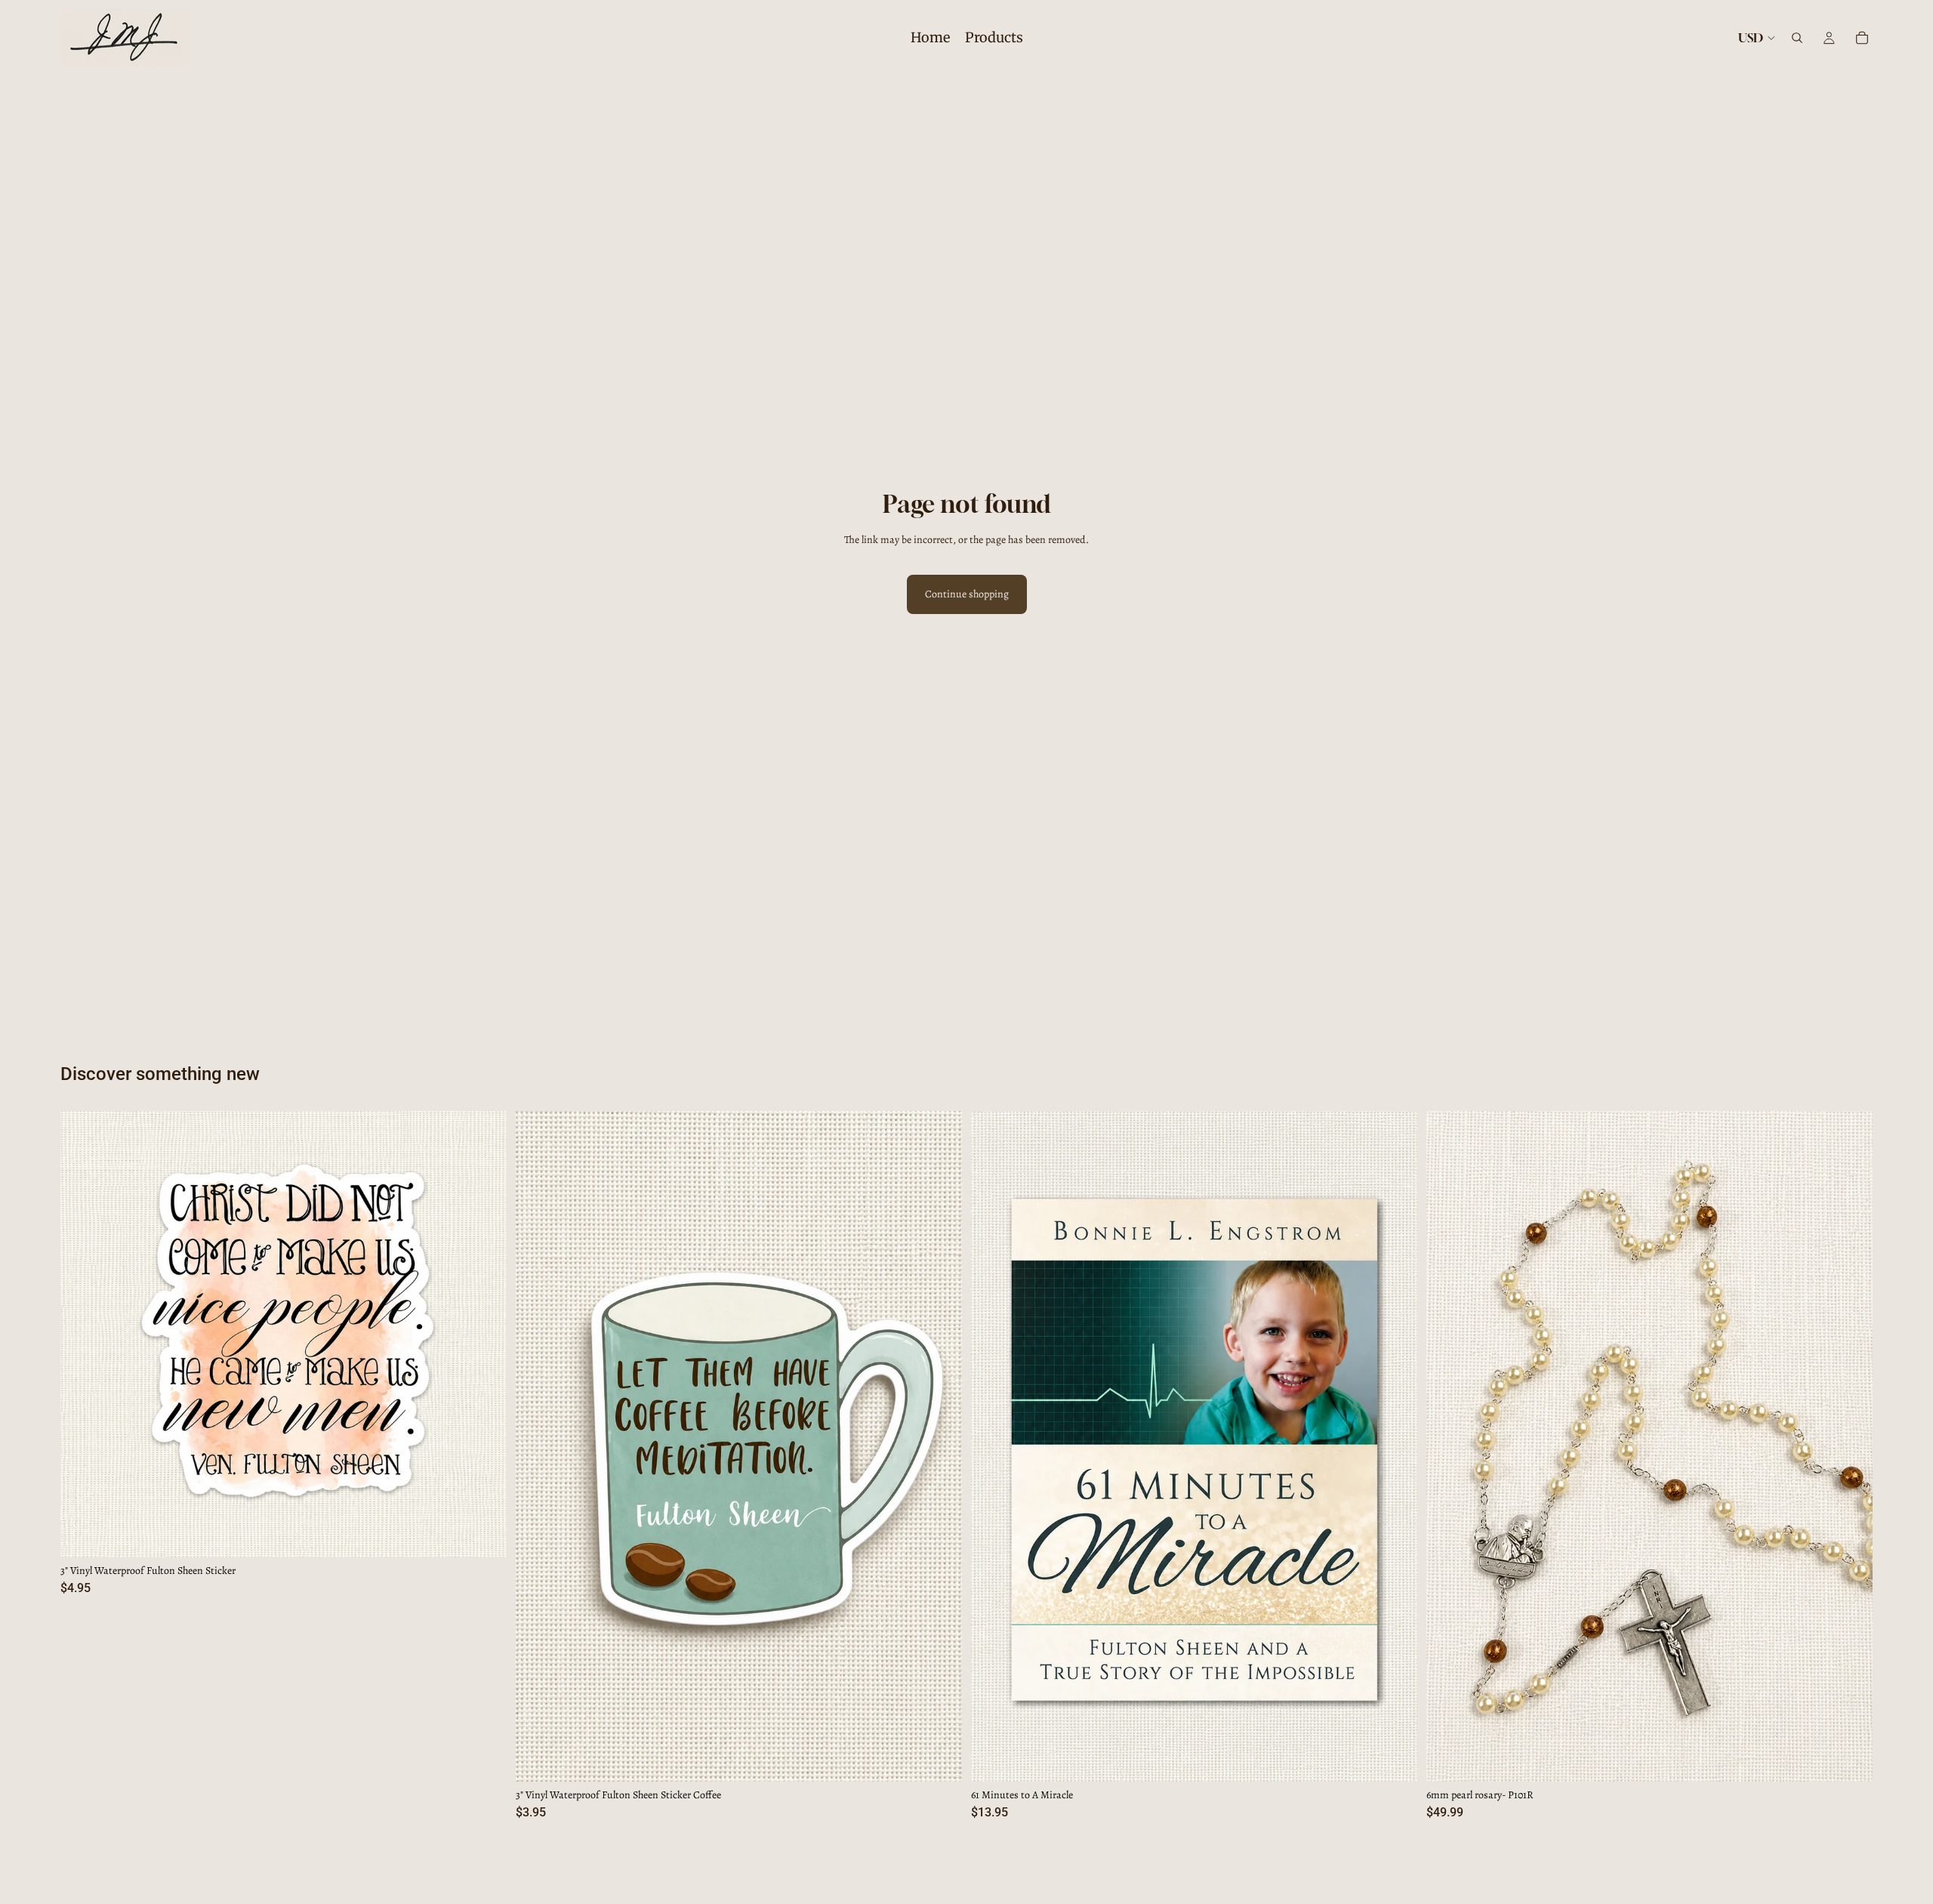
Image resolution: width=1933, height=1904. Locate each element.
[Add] (483, 1534)
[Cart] (1862, 38)
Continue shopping (967, 594)
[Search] (1797, 38)
